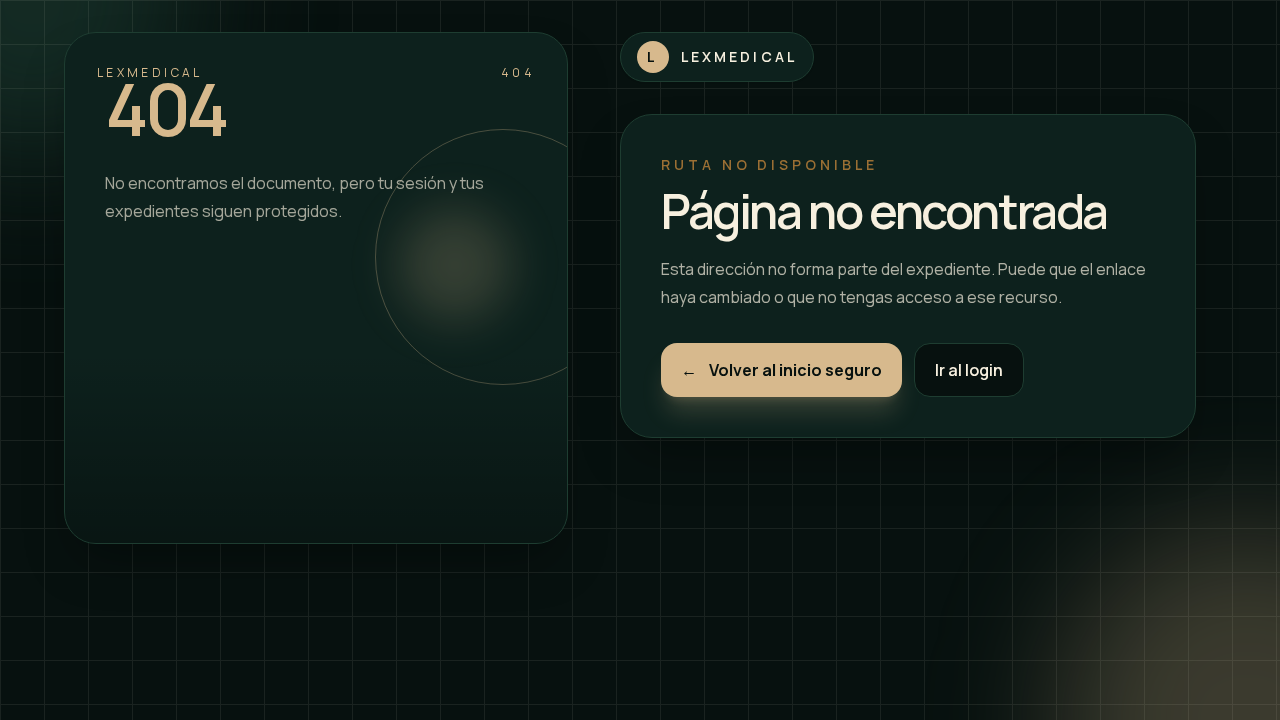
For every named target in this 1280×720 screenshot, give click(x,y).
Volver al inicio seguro (781, 370)
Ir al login (969, 370)
